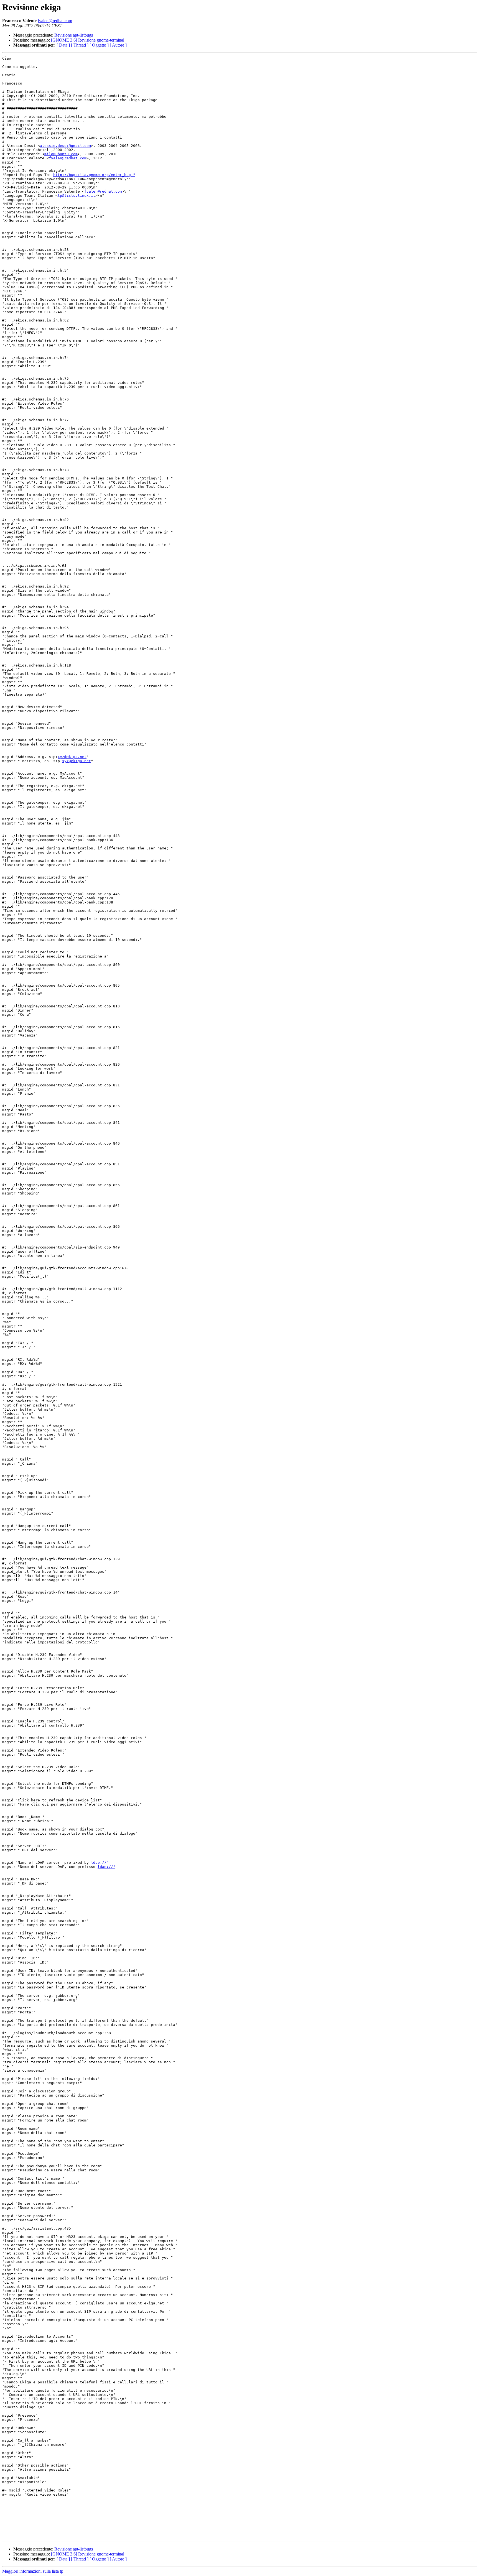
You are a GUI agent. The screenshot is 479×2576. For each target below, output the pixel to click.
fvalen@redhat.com (55, 21)
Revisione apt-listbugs (74, 35)
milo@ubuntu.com (61, 154)
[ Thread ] (80, 45)
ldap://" (100, 1863)
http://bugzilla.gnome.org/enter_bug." (94, 175)
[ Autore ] (118, 45)
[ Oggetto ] (99, 45)
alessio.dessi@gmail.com (65, 146)
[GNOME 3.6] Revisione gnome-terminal (88, 40)
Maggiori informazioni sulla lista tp (33, 2571)
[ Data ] (63, 45)
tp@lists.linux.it (77, 196)
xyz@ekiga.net (72, 757)
